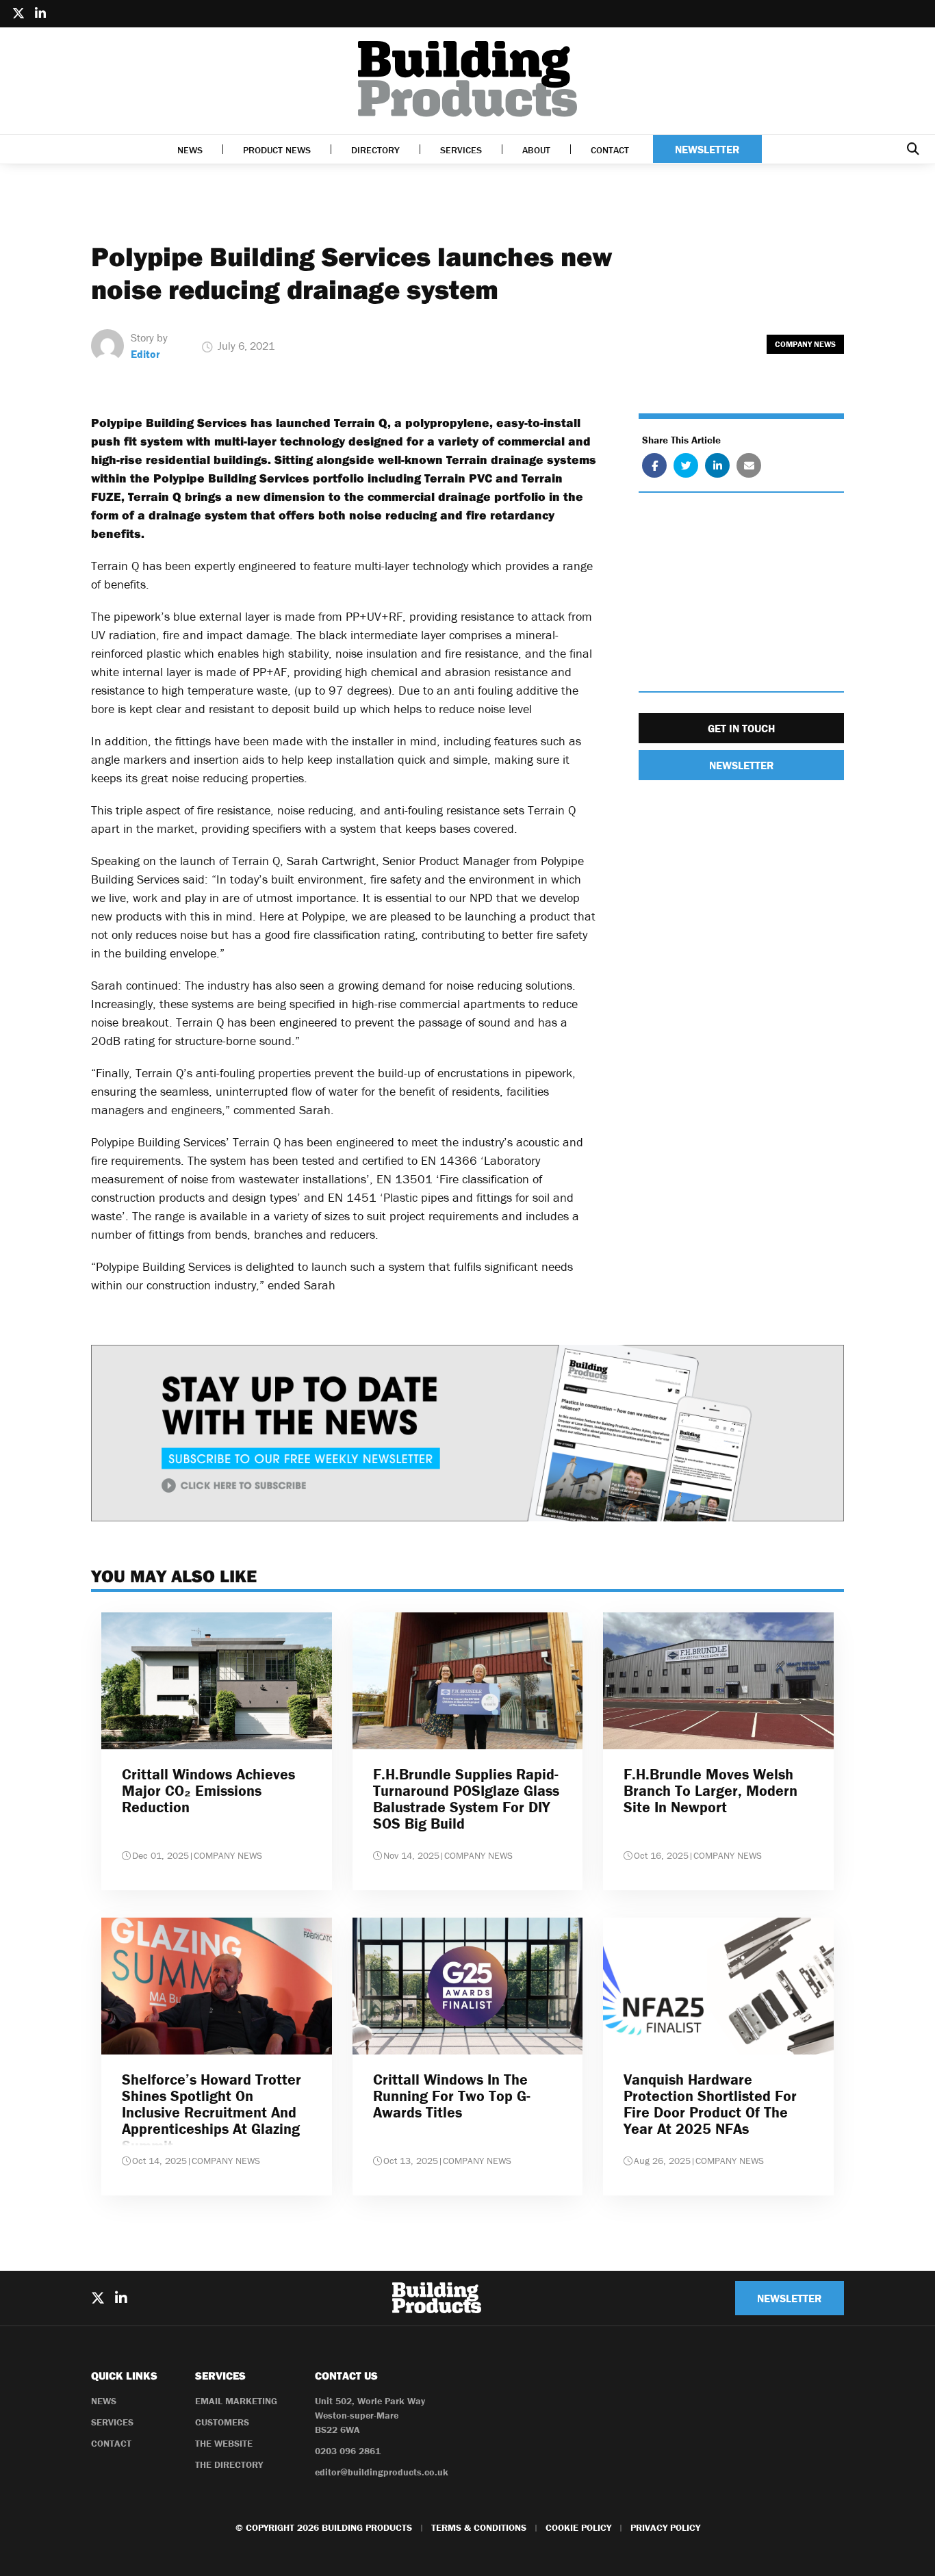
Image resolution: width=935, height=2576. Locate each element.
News (190, 150)
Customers (222, 2422)
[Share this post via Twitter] (686, 466)
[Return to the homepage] (467, 79)
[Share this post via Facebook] (654, 466)
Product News (277, 150)
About (536, 150)
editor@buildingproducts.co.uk (382, 2472)
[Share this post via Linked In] (717, 466)
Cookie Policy (578, 2527)
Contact (610, 150)
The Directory (229, 2464)
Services (461, 150)
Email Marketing (236, 2401)
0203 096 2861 (348, 2451)
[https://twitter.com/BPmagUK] (18, 14)
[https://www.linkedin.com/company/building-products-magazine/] (40, 14)
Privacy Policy (665, 2527)
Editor (145, 354)
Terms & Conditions (479, 2527)
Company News (805, 344)
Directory (375, 150)
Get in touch (741, 729)
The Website (224, 2443)
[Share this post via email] (749, 466)
